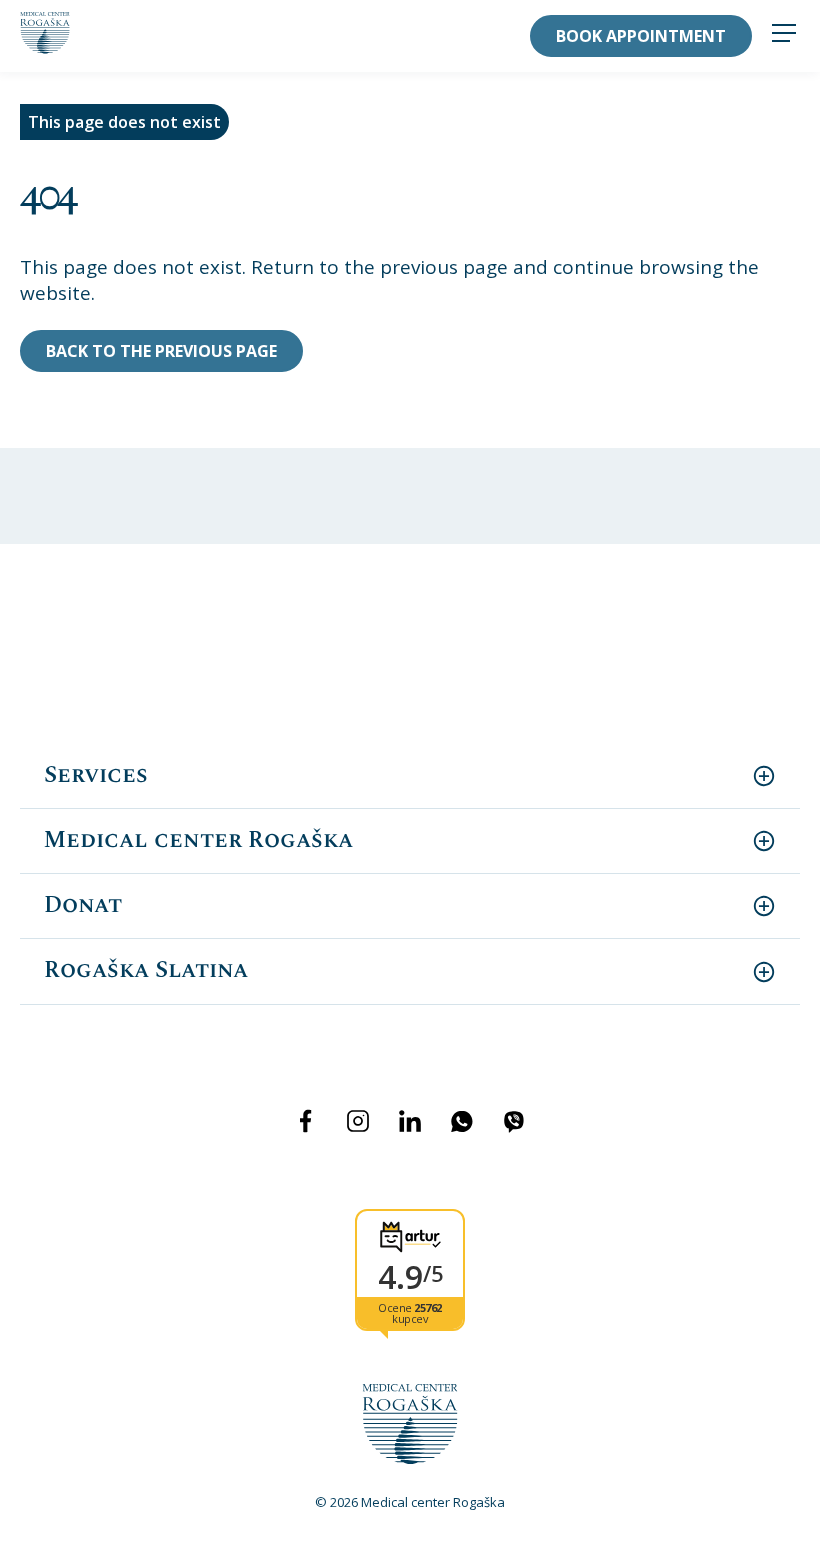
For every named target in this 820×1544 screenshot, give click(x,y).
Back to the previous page (161, 351)
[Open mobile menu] (784, 35)
